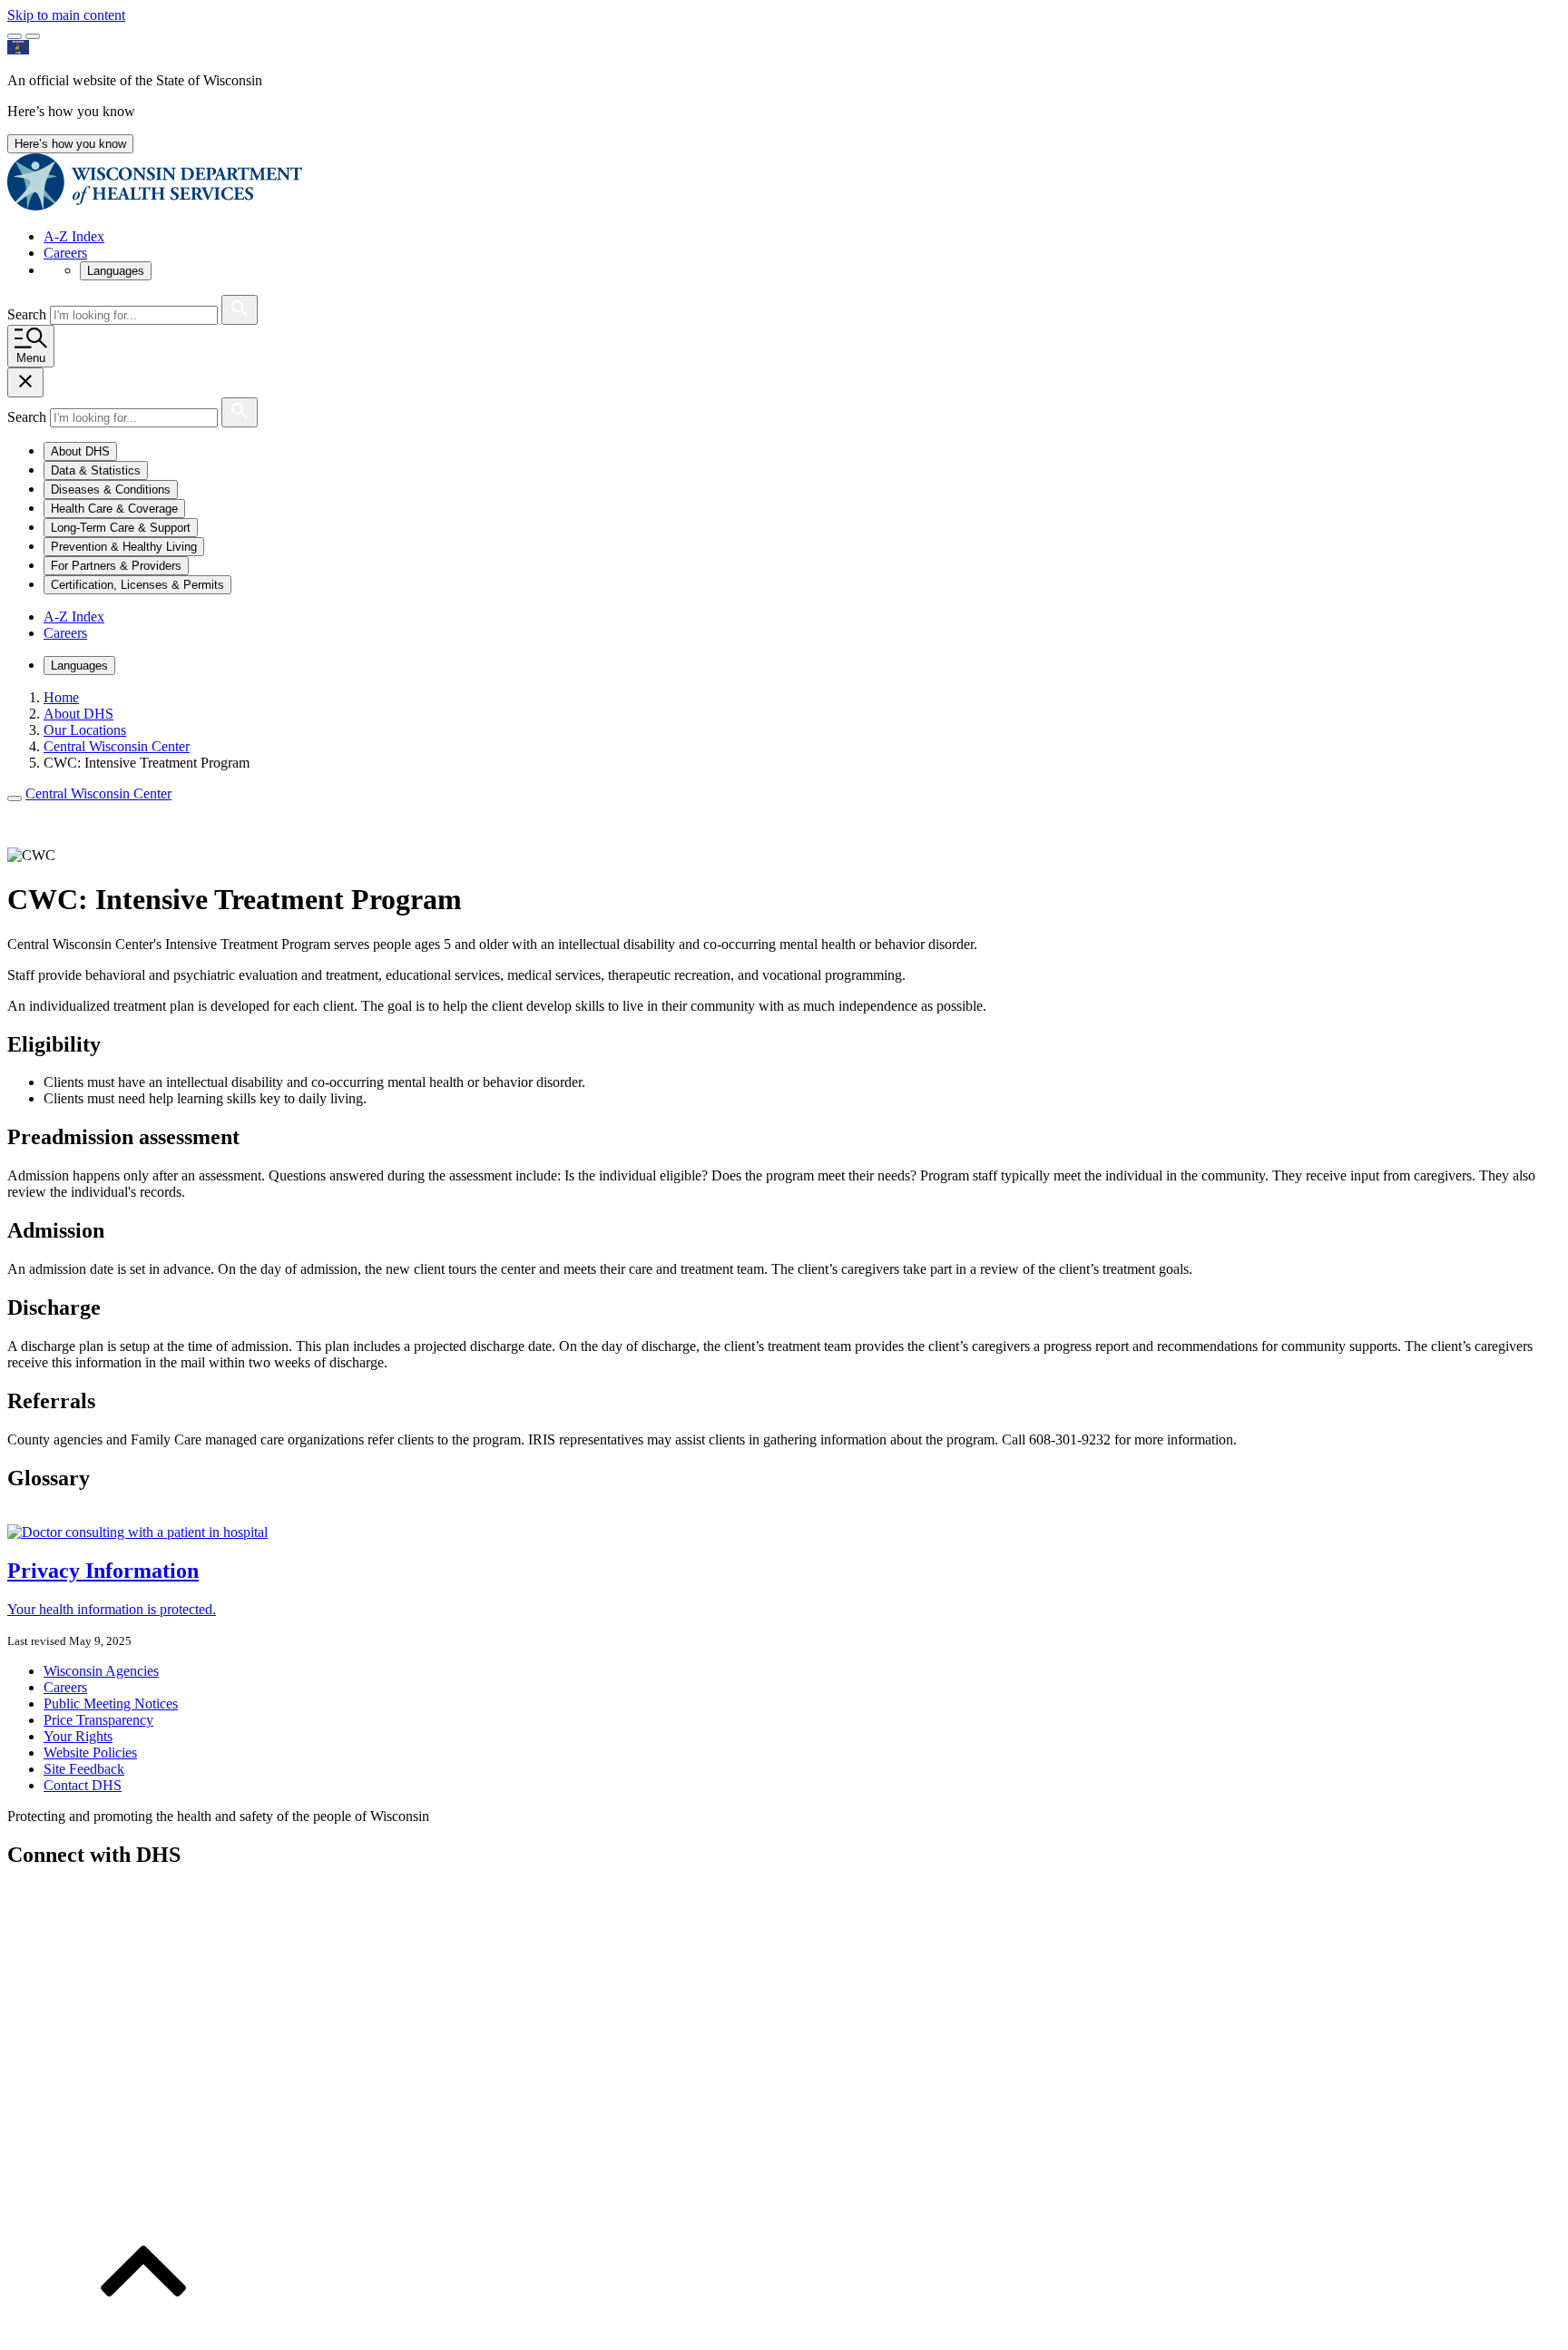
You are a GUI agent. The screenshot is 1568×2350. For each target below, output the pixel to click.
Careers (65, 253)
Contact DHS (83, 1785)
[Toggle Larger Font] (15, 36)
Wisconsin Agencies (101, 1671)
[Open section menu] (15, 798)
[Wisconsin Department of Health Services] (155, 206)
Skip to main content (66, 15)
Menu (31, 358)
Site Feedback (84, 1769)
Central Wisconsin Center (98, 793)
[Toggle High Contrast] (33, 36)
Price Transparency (98, 1720)
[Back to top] (143, 2334)
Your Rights (78, 1736)
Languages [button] (116, 271)
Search (29, 314)
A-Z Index (74, 236)
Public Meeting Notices (111, 1704)
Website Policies (90, 1753)
